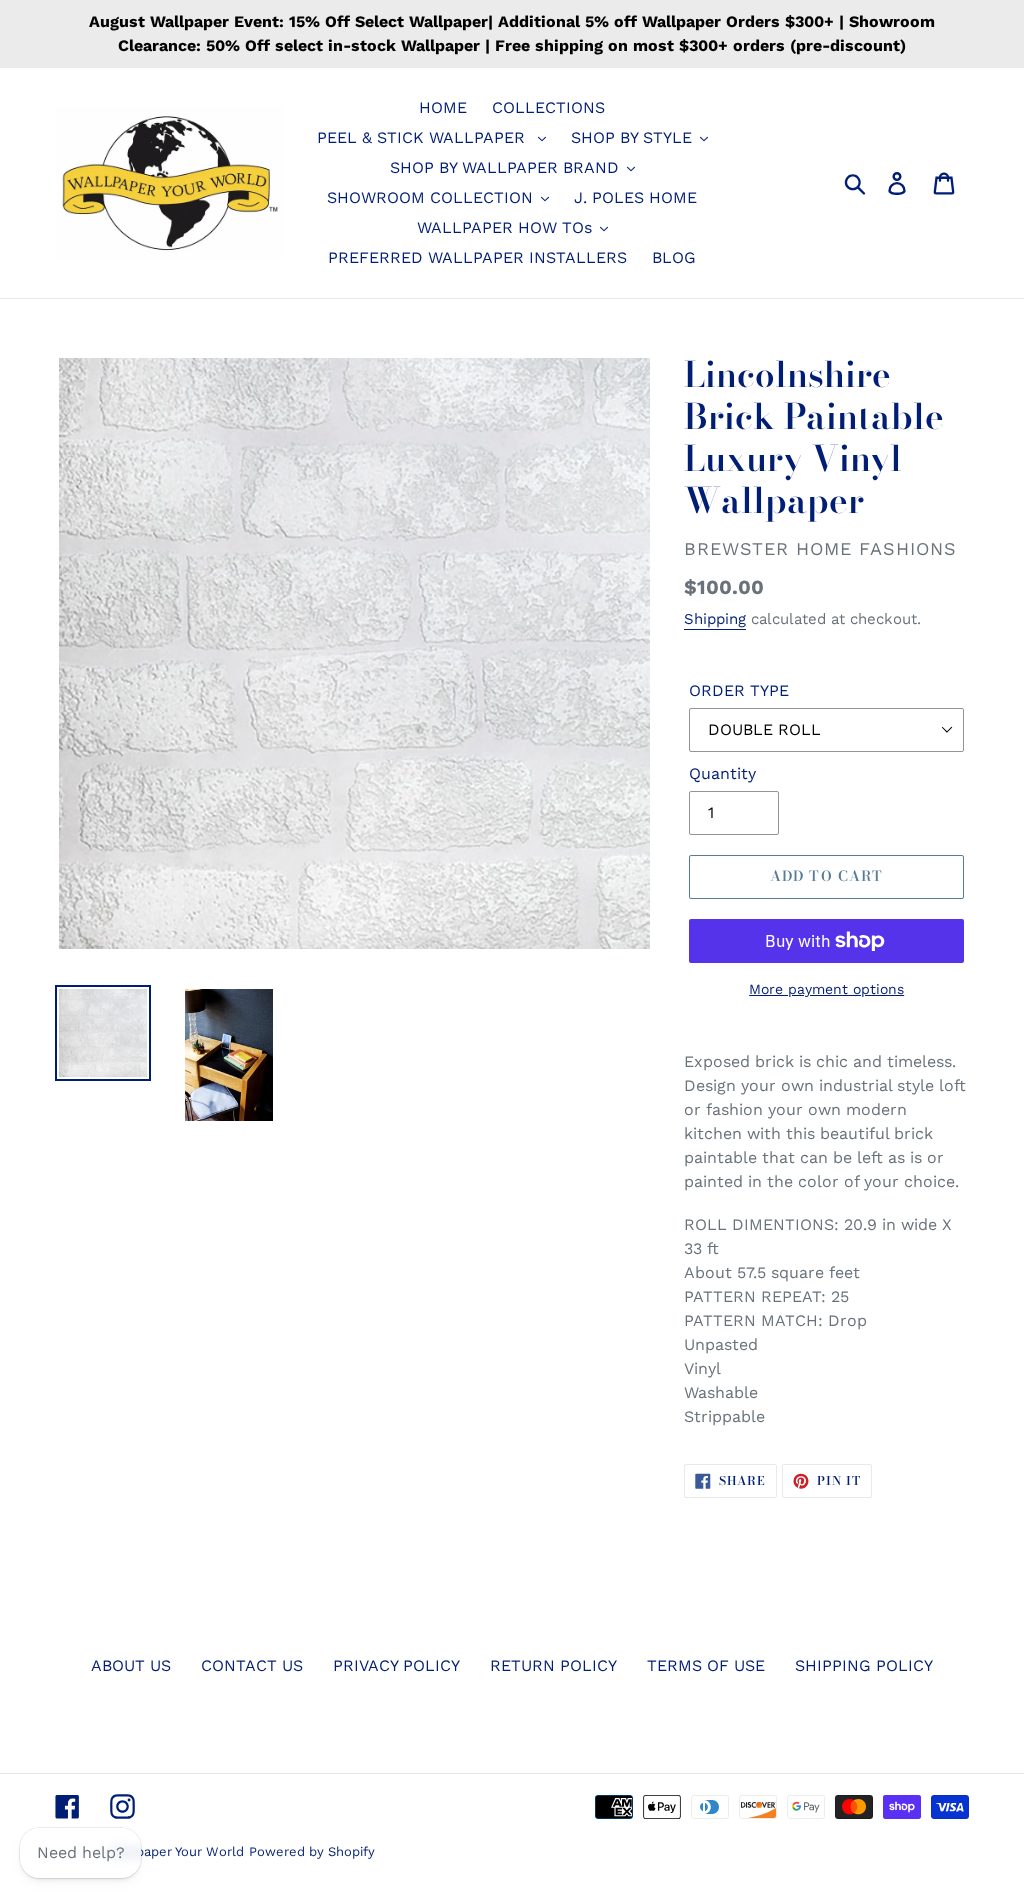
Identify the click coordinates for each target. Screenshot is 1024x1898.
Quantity (722, 773)
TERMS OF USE (706, 1665)
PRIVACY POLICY (396, 1665)
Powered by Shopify (312, 1851)
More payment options (826, 989)
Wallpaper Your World (176, 1851)
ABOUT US (131, 1665)
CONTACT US (252, 1665)
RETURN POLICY (553, 1665)
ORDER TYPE (739, 690)
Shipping (715, 619)
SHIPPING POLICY (864, 1665)
